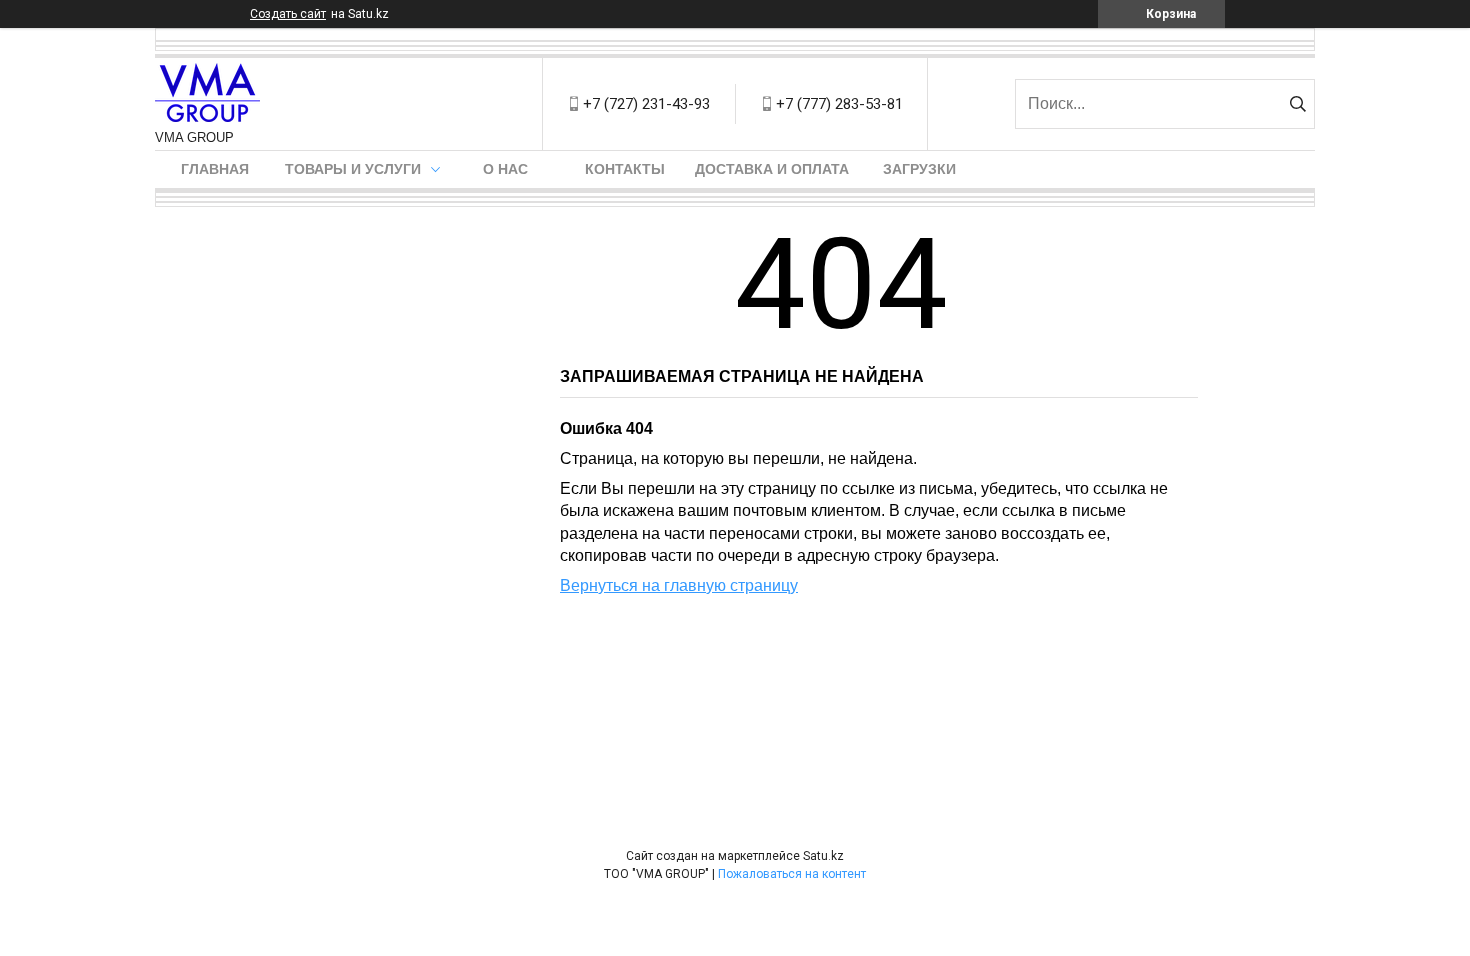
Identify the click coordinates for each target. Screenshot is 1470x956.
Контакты (625, 169)
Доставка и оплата (772, 169)
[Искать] (1297, 104)
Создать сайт (288, 14)
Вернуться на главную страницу (679, 585)
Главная (215, 169)
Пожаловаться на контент (792, 874)
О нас (505, 169)
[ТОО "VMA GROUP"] (207, 94)
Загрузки (919, 169)
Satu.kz (823, 856)
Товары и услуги (353, 169)
